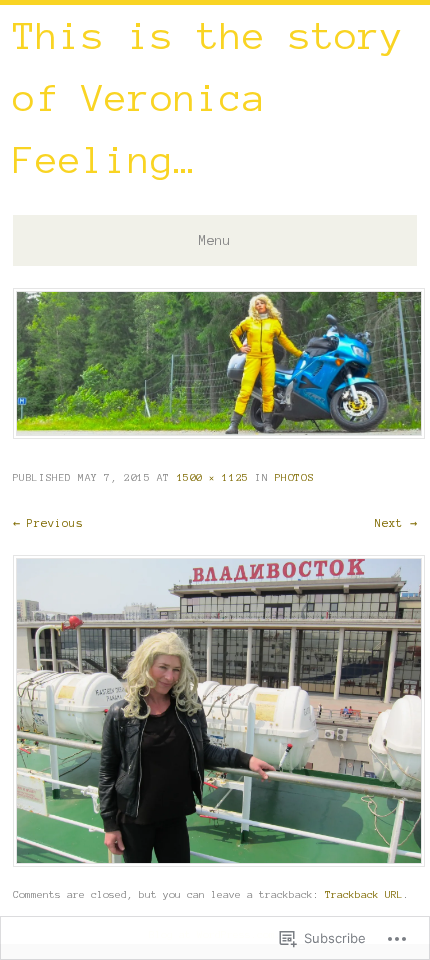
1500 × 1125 (213, 477)
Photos (294, 477)
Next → (396, 523)
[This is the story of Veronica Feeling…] (219, 434)
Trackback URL (364, 894)
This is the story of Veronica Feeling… (208, 98)
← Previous (48, 523)
